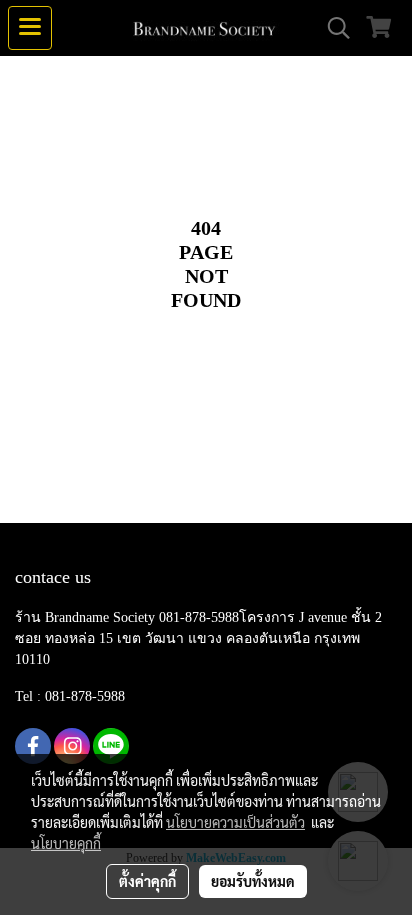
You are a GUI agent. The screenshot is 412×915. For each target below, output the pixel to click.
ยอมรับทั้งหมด (253, 881)
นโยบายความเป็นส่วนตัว (235, 822)
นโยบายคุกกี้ (66, 843)
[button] (332, 28)
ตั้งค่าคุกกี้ (147, 881)
